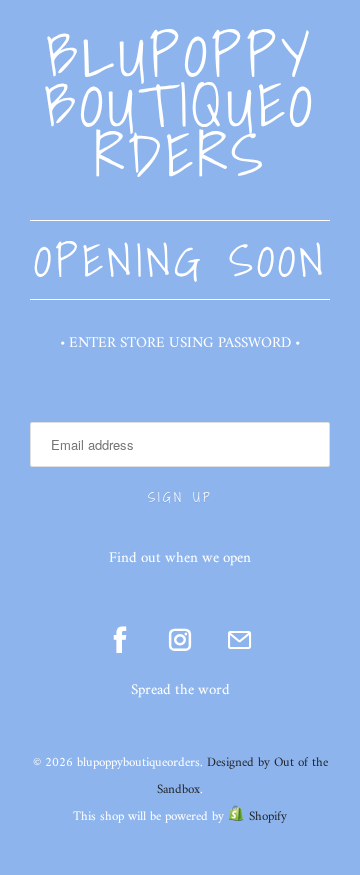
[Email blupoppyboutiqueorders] (240, 640)
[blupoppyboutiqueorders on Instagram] (180, 640)
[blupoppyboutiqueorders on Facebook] (120, 640)
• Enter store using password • (180, 343)
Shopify (268, 816)
